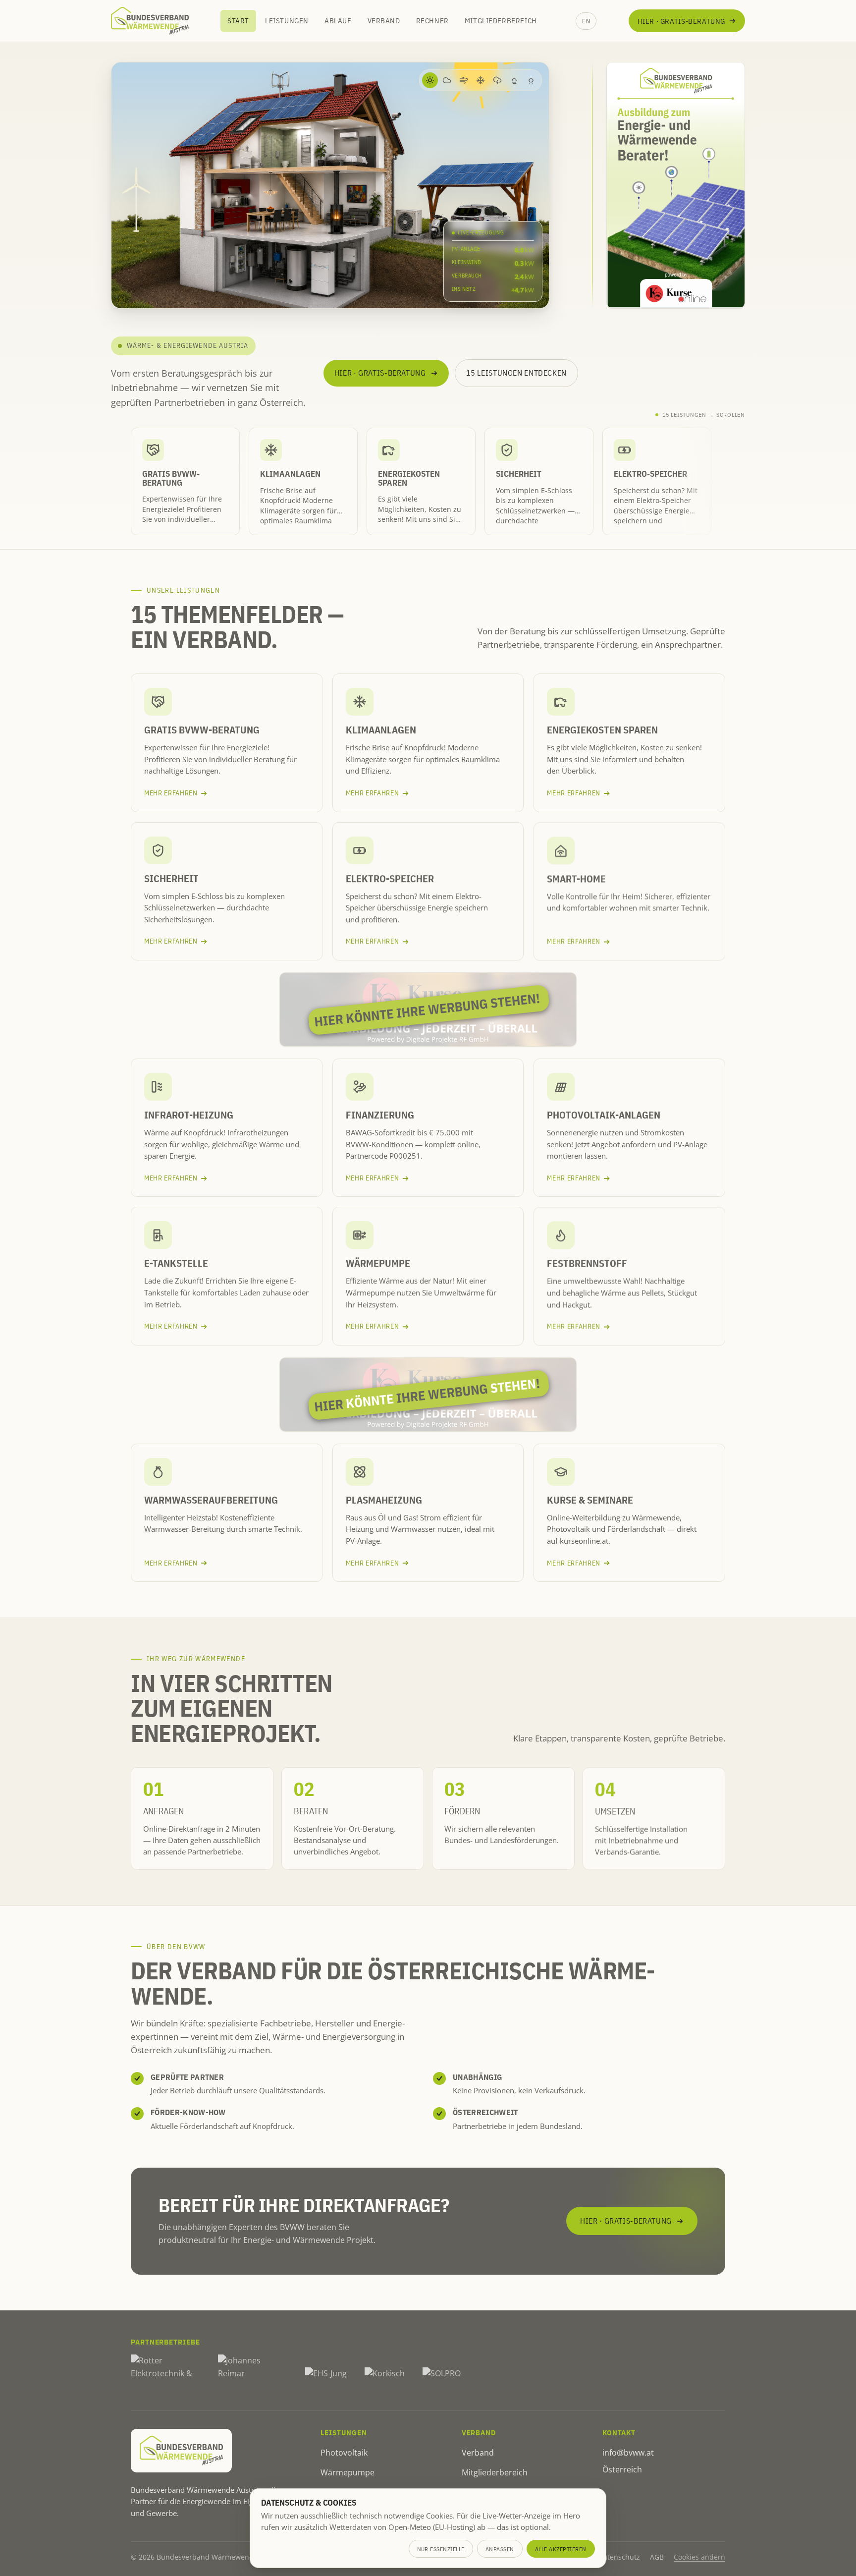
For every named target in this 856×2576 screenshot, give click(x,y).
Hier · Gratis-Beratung (681, 21)
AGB (657, 2557)
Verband (384, 21)
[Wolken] (447, 80)
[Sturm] (497, 80)
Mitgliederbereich (501, 21)
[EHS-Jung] (326, 2374)
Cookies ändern (699, 2557)
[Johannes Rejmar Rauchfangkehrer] (253, 2374)
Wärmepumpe (348, 2472)
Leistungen (287, 21)
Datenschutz (619, 2557)
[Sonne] (430, 80)
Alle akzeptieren (561, 2549)
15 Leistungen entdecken (516, 373)
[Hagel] (531, 80)
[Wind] (464, 80)
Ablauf (338, 21)
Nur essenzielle (441, 2549)
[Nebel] (514, 80)
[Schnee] (481, 80)
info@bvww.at (628, 2453)
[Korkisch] (385, 2374)
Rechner (432, 21)
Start (238, 21)
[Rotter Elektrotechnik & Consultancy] (165, 2374)
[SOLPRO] (442, 2374)
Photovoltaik (344, 2453)
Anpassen (500, 2549)
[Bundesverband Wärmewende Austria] (150, 21)
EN (586, 21)
